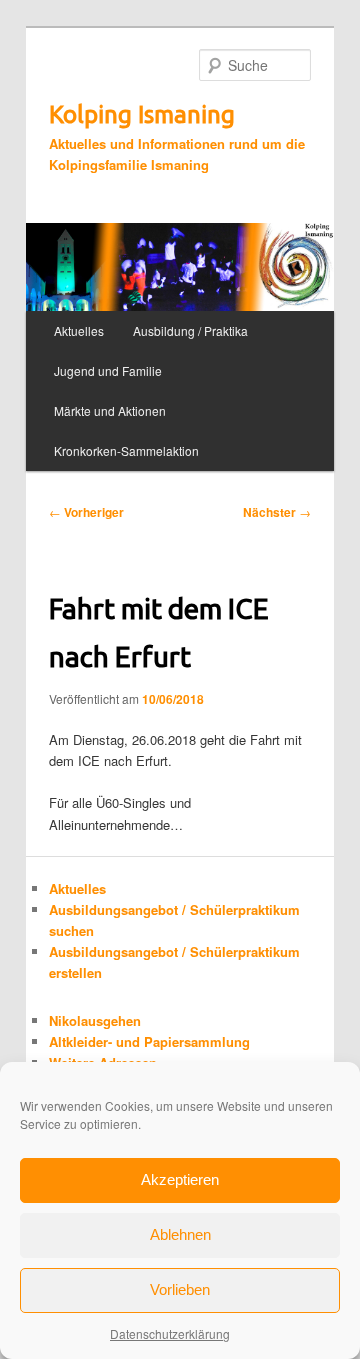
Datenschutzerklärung (170, 1333)
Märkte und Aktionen (110, 410)
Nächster (277, 512)
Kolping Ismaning (142, 114)
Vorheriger (86, 512)
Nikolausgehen (95, 1020)
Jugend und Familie (108, 370)
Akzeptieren (180, 1179)
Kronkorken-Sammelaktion (126, 450)
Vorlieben (180, 1289)
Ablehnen (180, 1234)
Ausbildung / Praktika (190, 330)
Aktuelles (79, 330)
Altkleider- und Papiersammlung (149, 1041)
